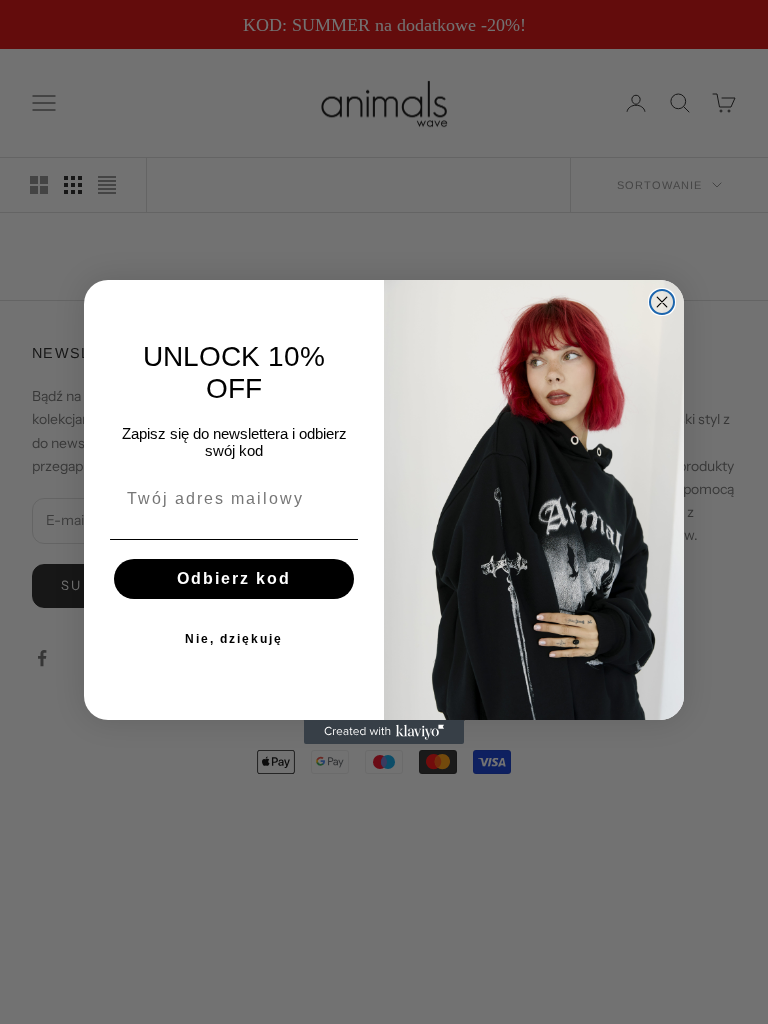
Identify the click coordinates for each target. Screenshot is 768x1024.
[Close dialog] (662, 302)
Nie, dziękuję (234, 639)
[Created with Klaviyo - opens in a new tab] (384, 732)
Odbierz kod (234, 578)
